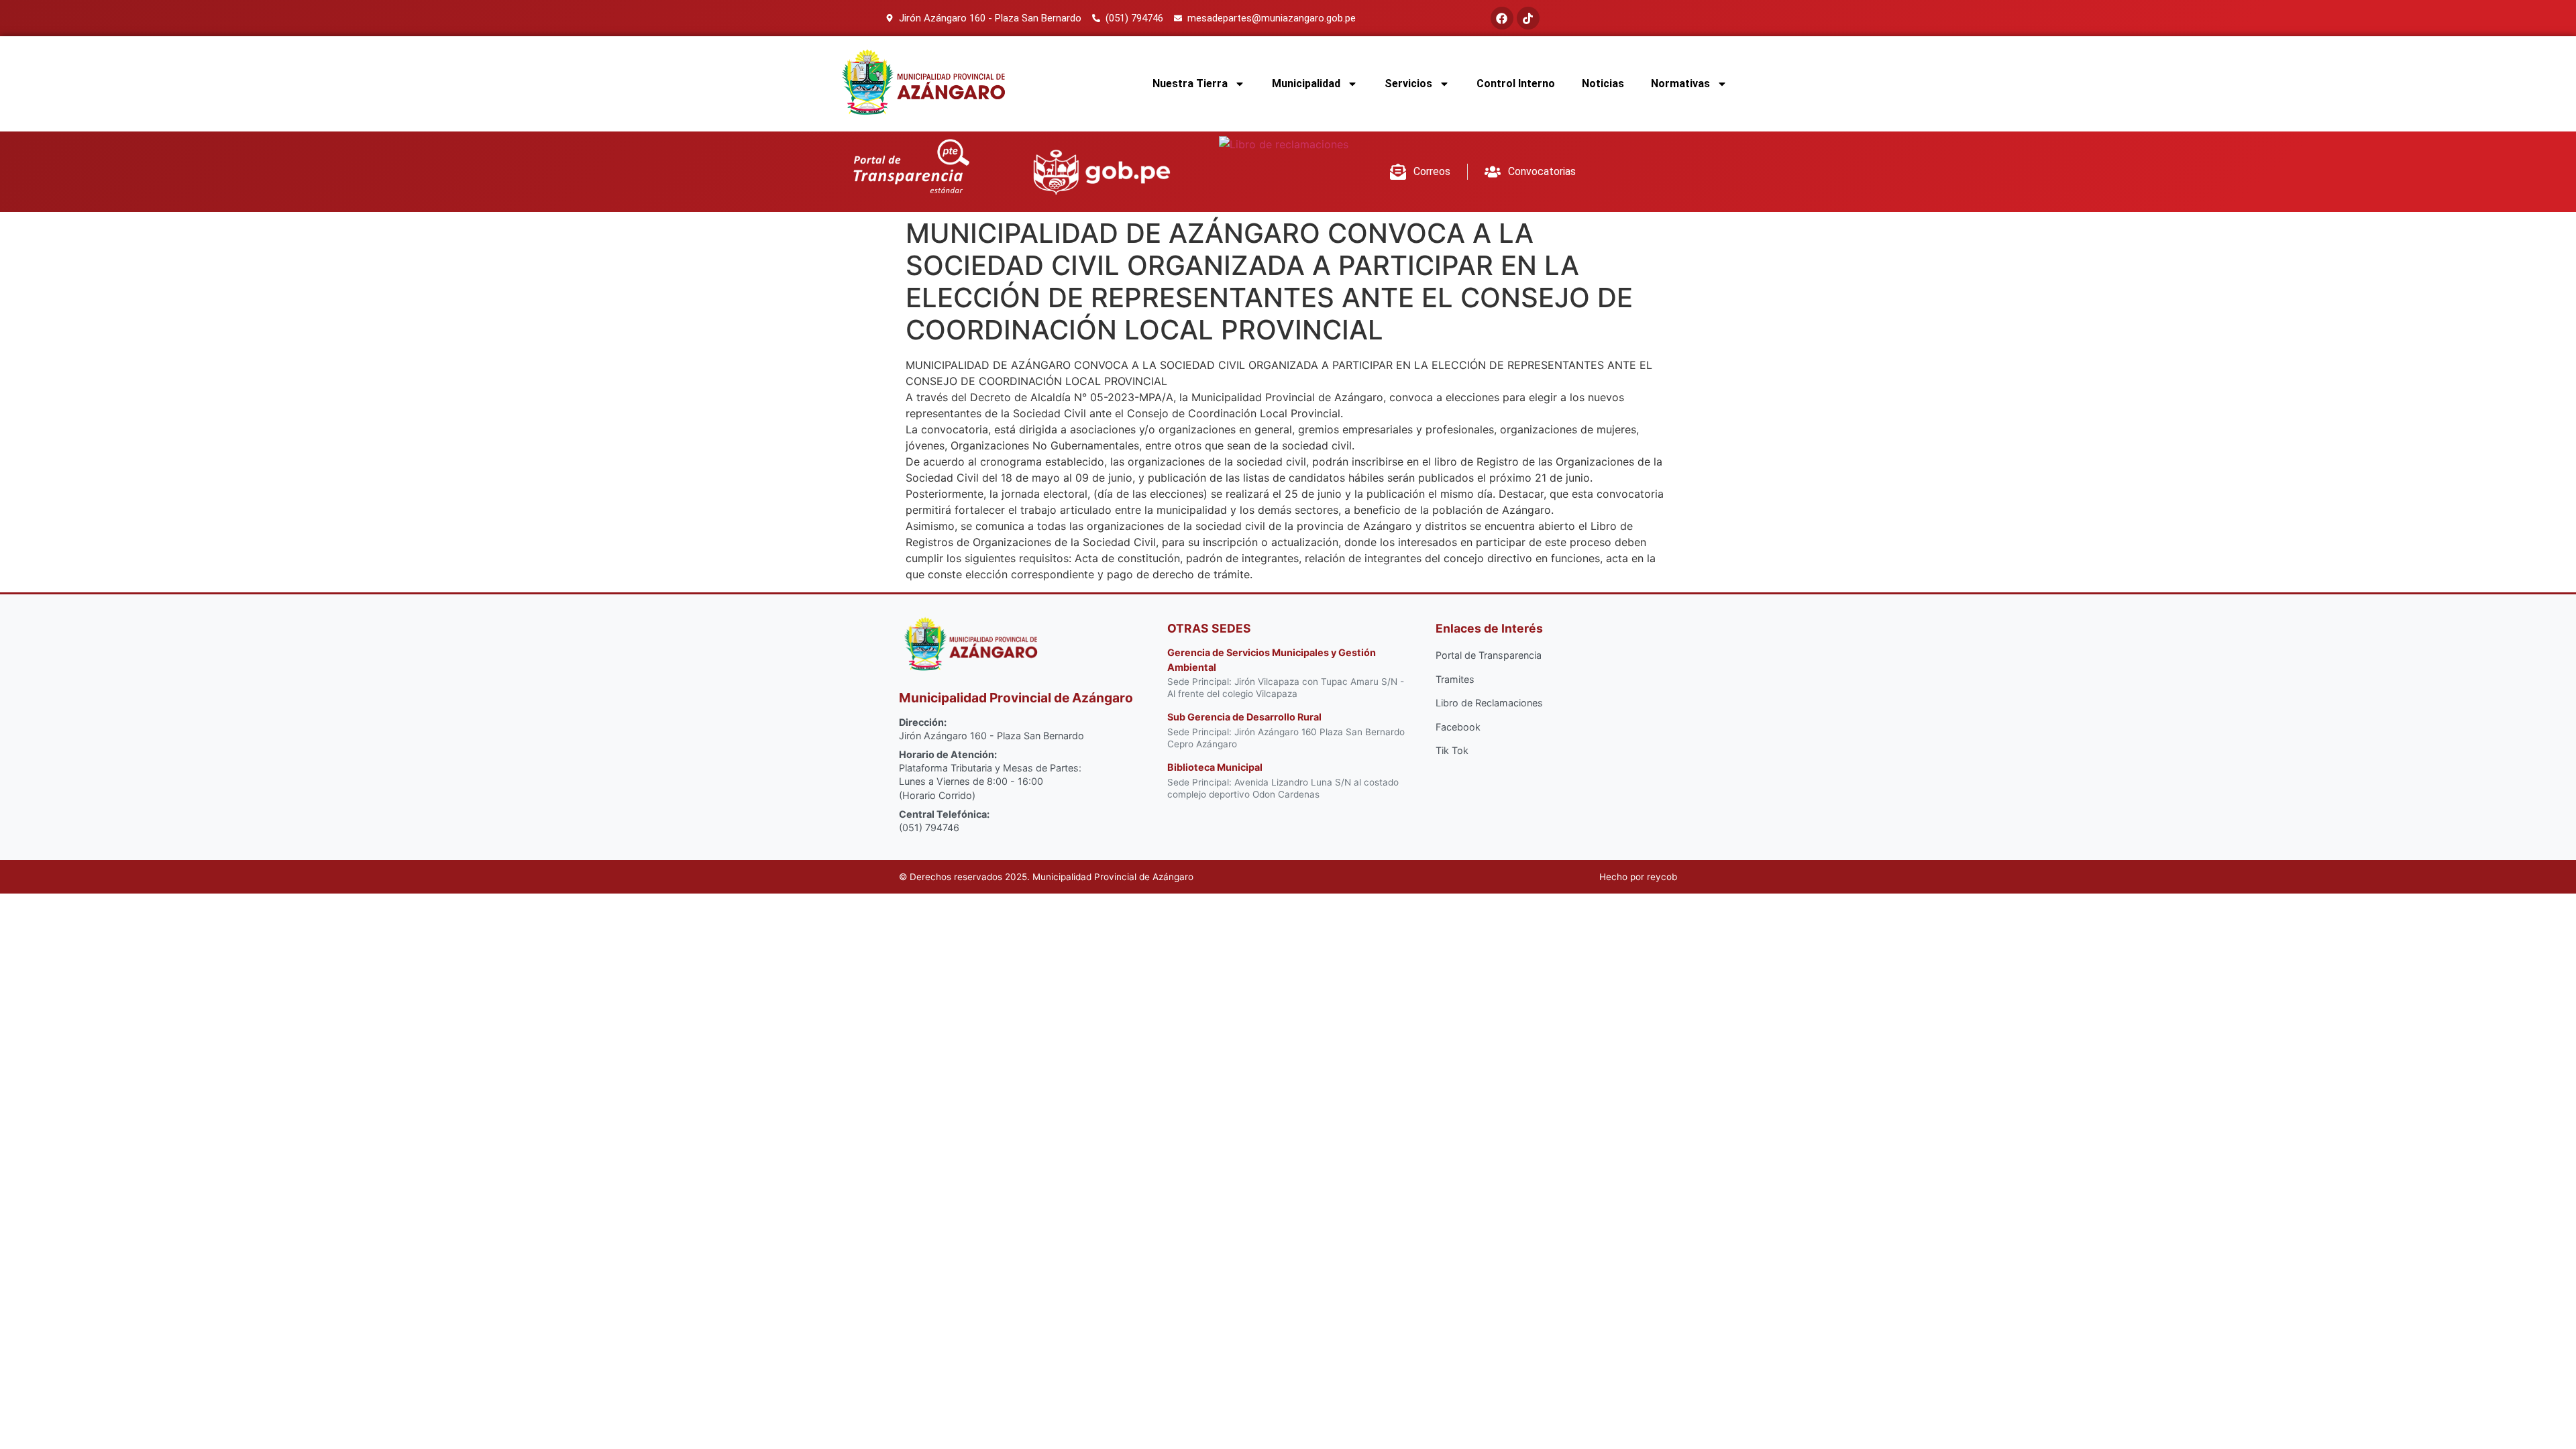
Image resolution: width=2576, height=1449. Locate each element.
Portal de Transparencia (1489, 655)
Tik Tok (1452, 750)
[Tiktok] (1528, 18)
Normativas (1680, 84)
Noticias (1603, 84)
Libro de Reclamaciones (1489, 703)
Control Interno (1516, 84)
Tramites (1455, 679)
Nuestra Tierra (1190, 84)
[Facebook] (1502, 18)
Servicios (1408, 84)
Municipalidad (1306, 84)
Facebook (1458, 727)
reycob (1662, 877)
